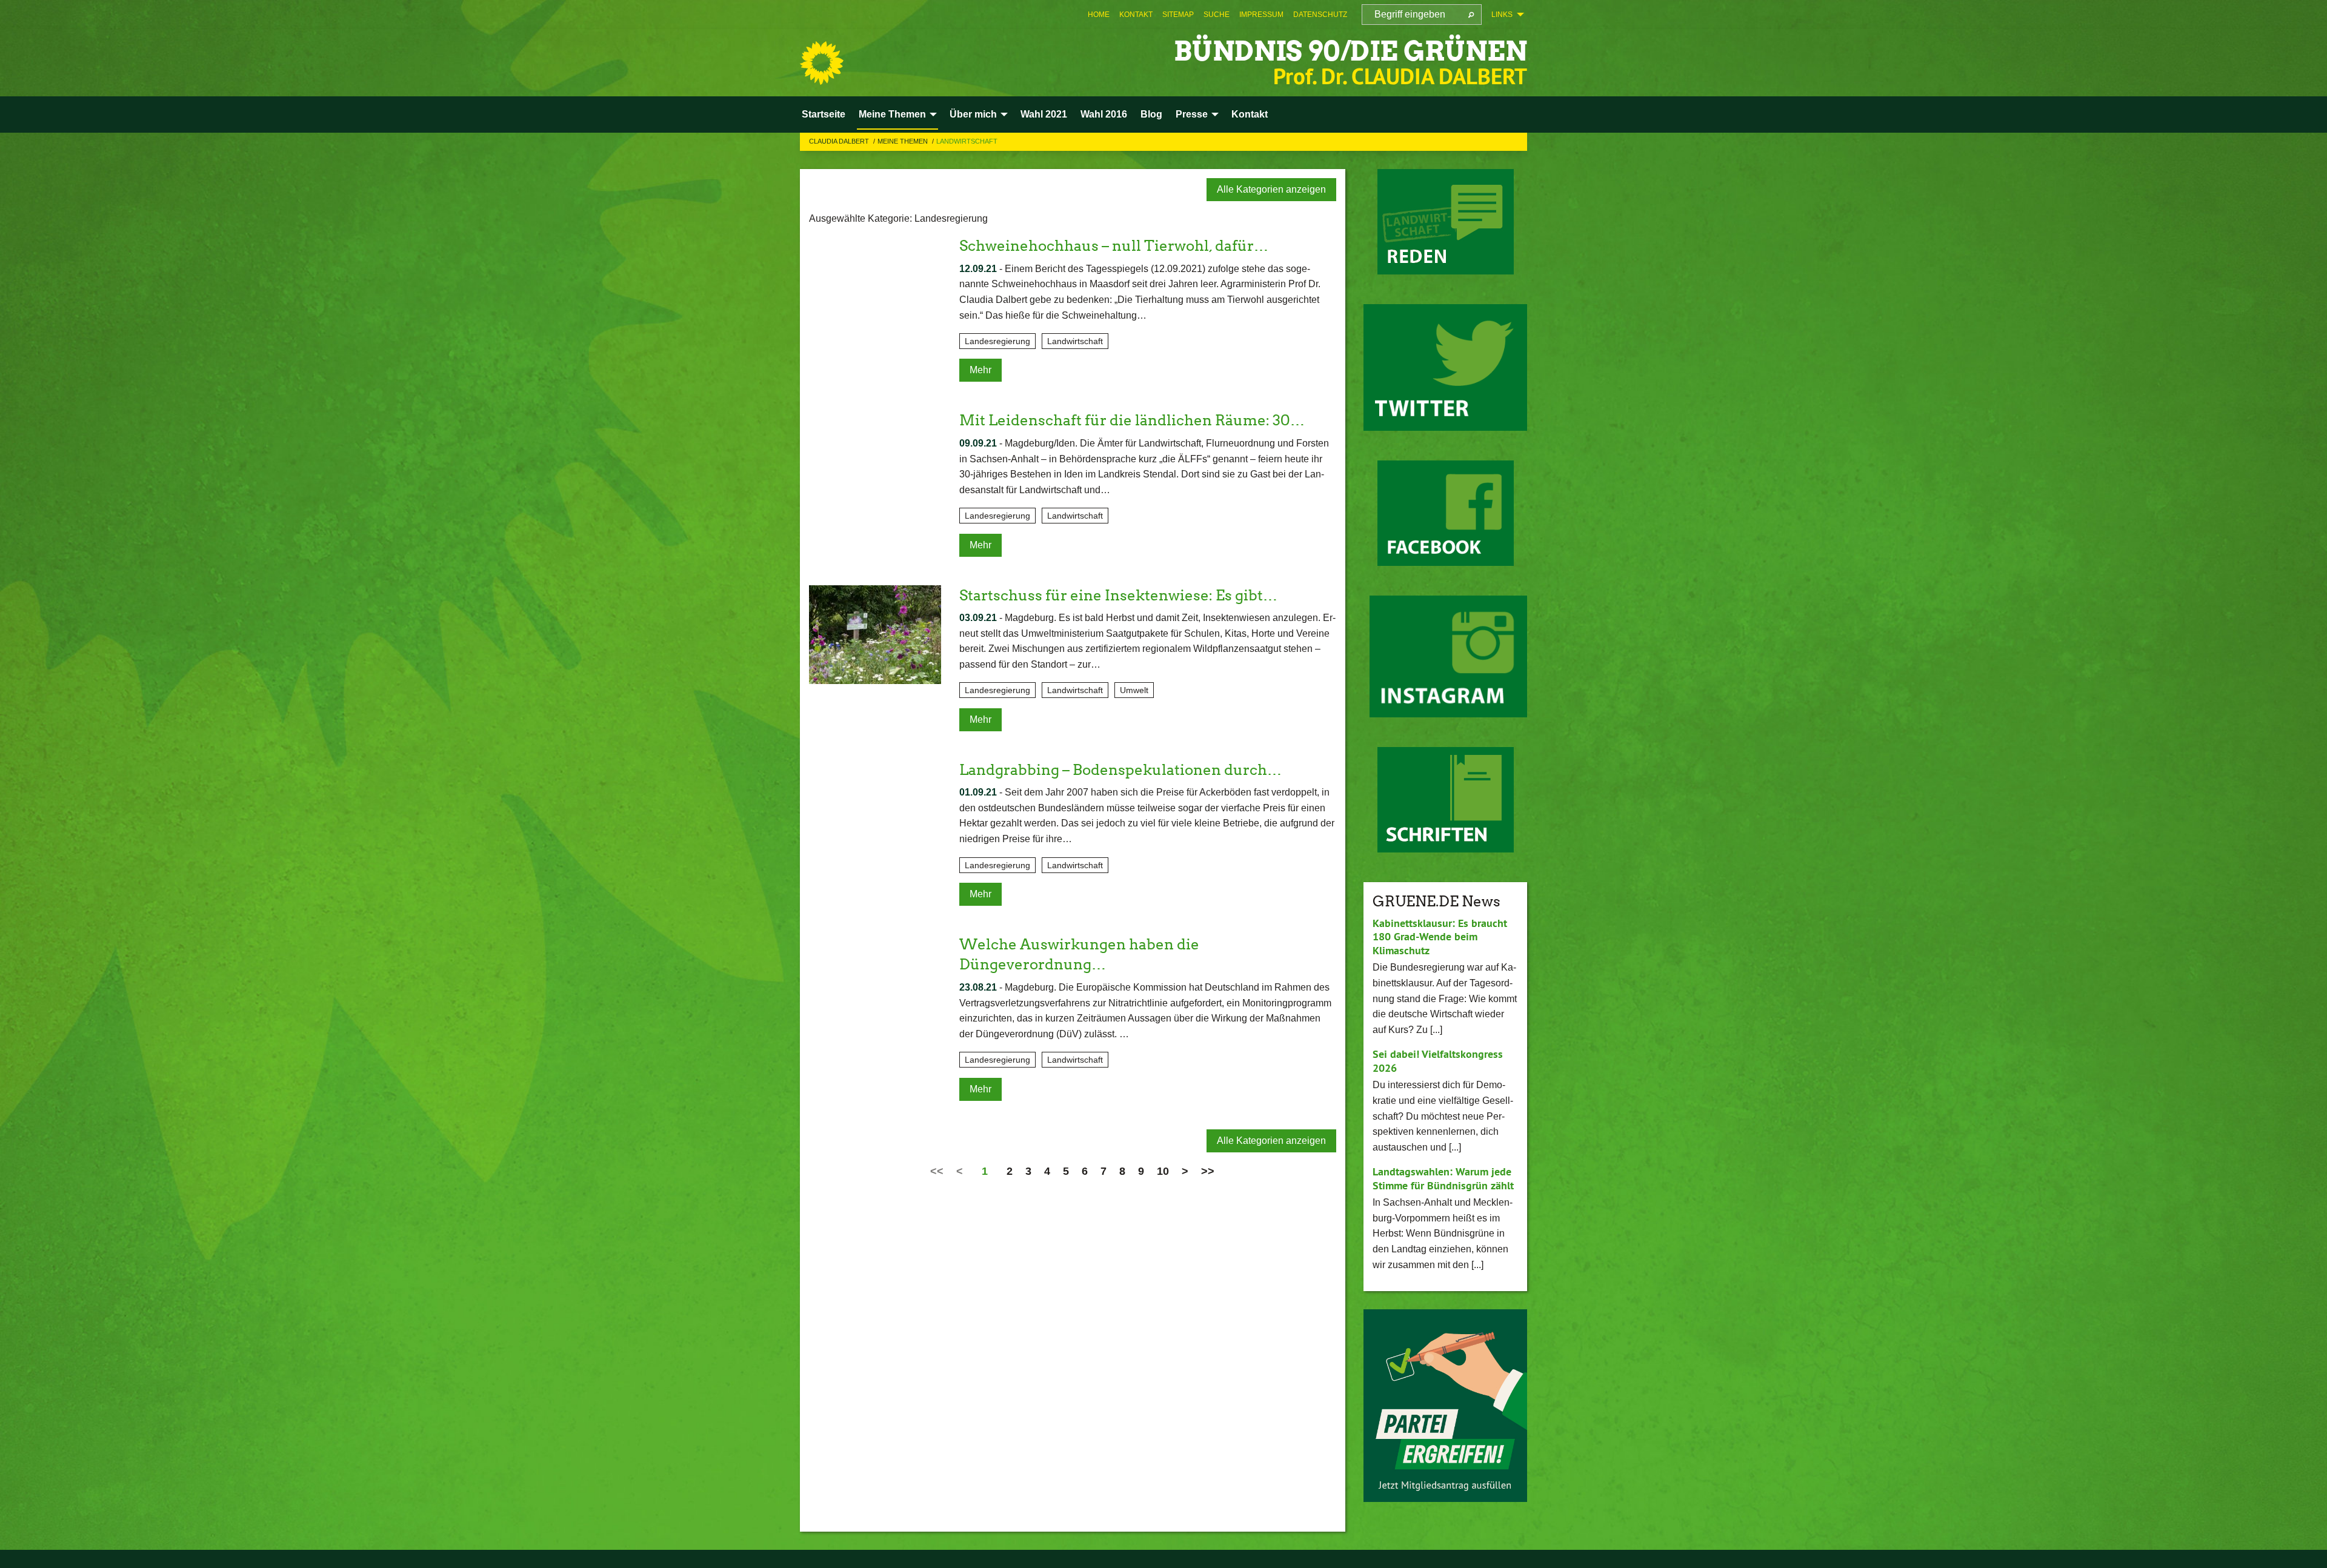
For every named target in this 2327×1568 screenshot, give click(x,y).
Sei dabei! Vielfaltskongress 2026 (1438, 1061)
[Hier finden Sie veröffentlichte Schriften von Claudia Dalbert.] (1446, 800)
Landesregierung (997, 341)
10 (1163, 1171)
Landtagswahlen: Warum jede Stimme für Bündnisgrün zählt (1443, 1178)
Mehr (980, 370)
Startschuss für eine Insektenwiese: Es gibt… (1118, 595)
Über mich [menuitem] (973, 114)
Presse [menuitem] (1192, 114)
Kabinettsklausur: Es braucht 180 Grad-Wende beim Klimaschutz (1440, 937)
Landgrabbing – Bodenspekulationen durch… (1120, 770)
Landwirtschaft (967, 141)
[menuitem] (1099, 15)
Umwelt (1134, 690)
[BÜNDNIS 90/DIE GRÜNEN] (822, 63)
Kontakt (1136, 15)
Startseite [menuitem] (824, 114)
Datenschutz (1320, 15)
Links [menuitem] (1502, 15)
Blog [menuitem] (1151, 114)
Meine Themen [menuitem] (892, 114)
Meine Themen (904, 141)
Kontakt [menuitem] (1250, 114)
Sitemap (1178, 15)
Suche (1217, 15)
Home (1099, 15)
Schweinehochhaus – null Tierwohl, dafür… (1114, 246)
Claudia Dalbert (840, 141)
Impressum (1261, 15)
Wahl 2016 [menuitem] (1104, 114)
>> (1208, 1171)
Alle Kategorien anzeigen (1271, 189)
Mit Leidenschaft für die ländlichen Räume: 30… (1132, 420)
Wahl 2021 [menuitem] (1044, 114)
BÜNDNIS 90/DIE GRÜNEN (1350, 51)
